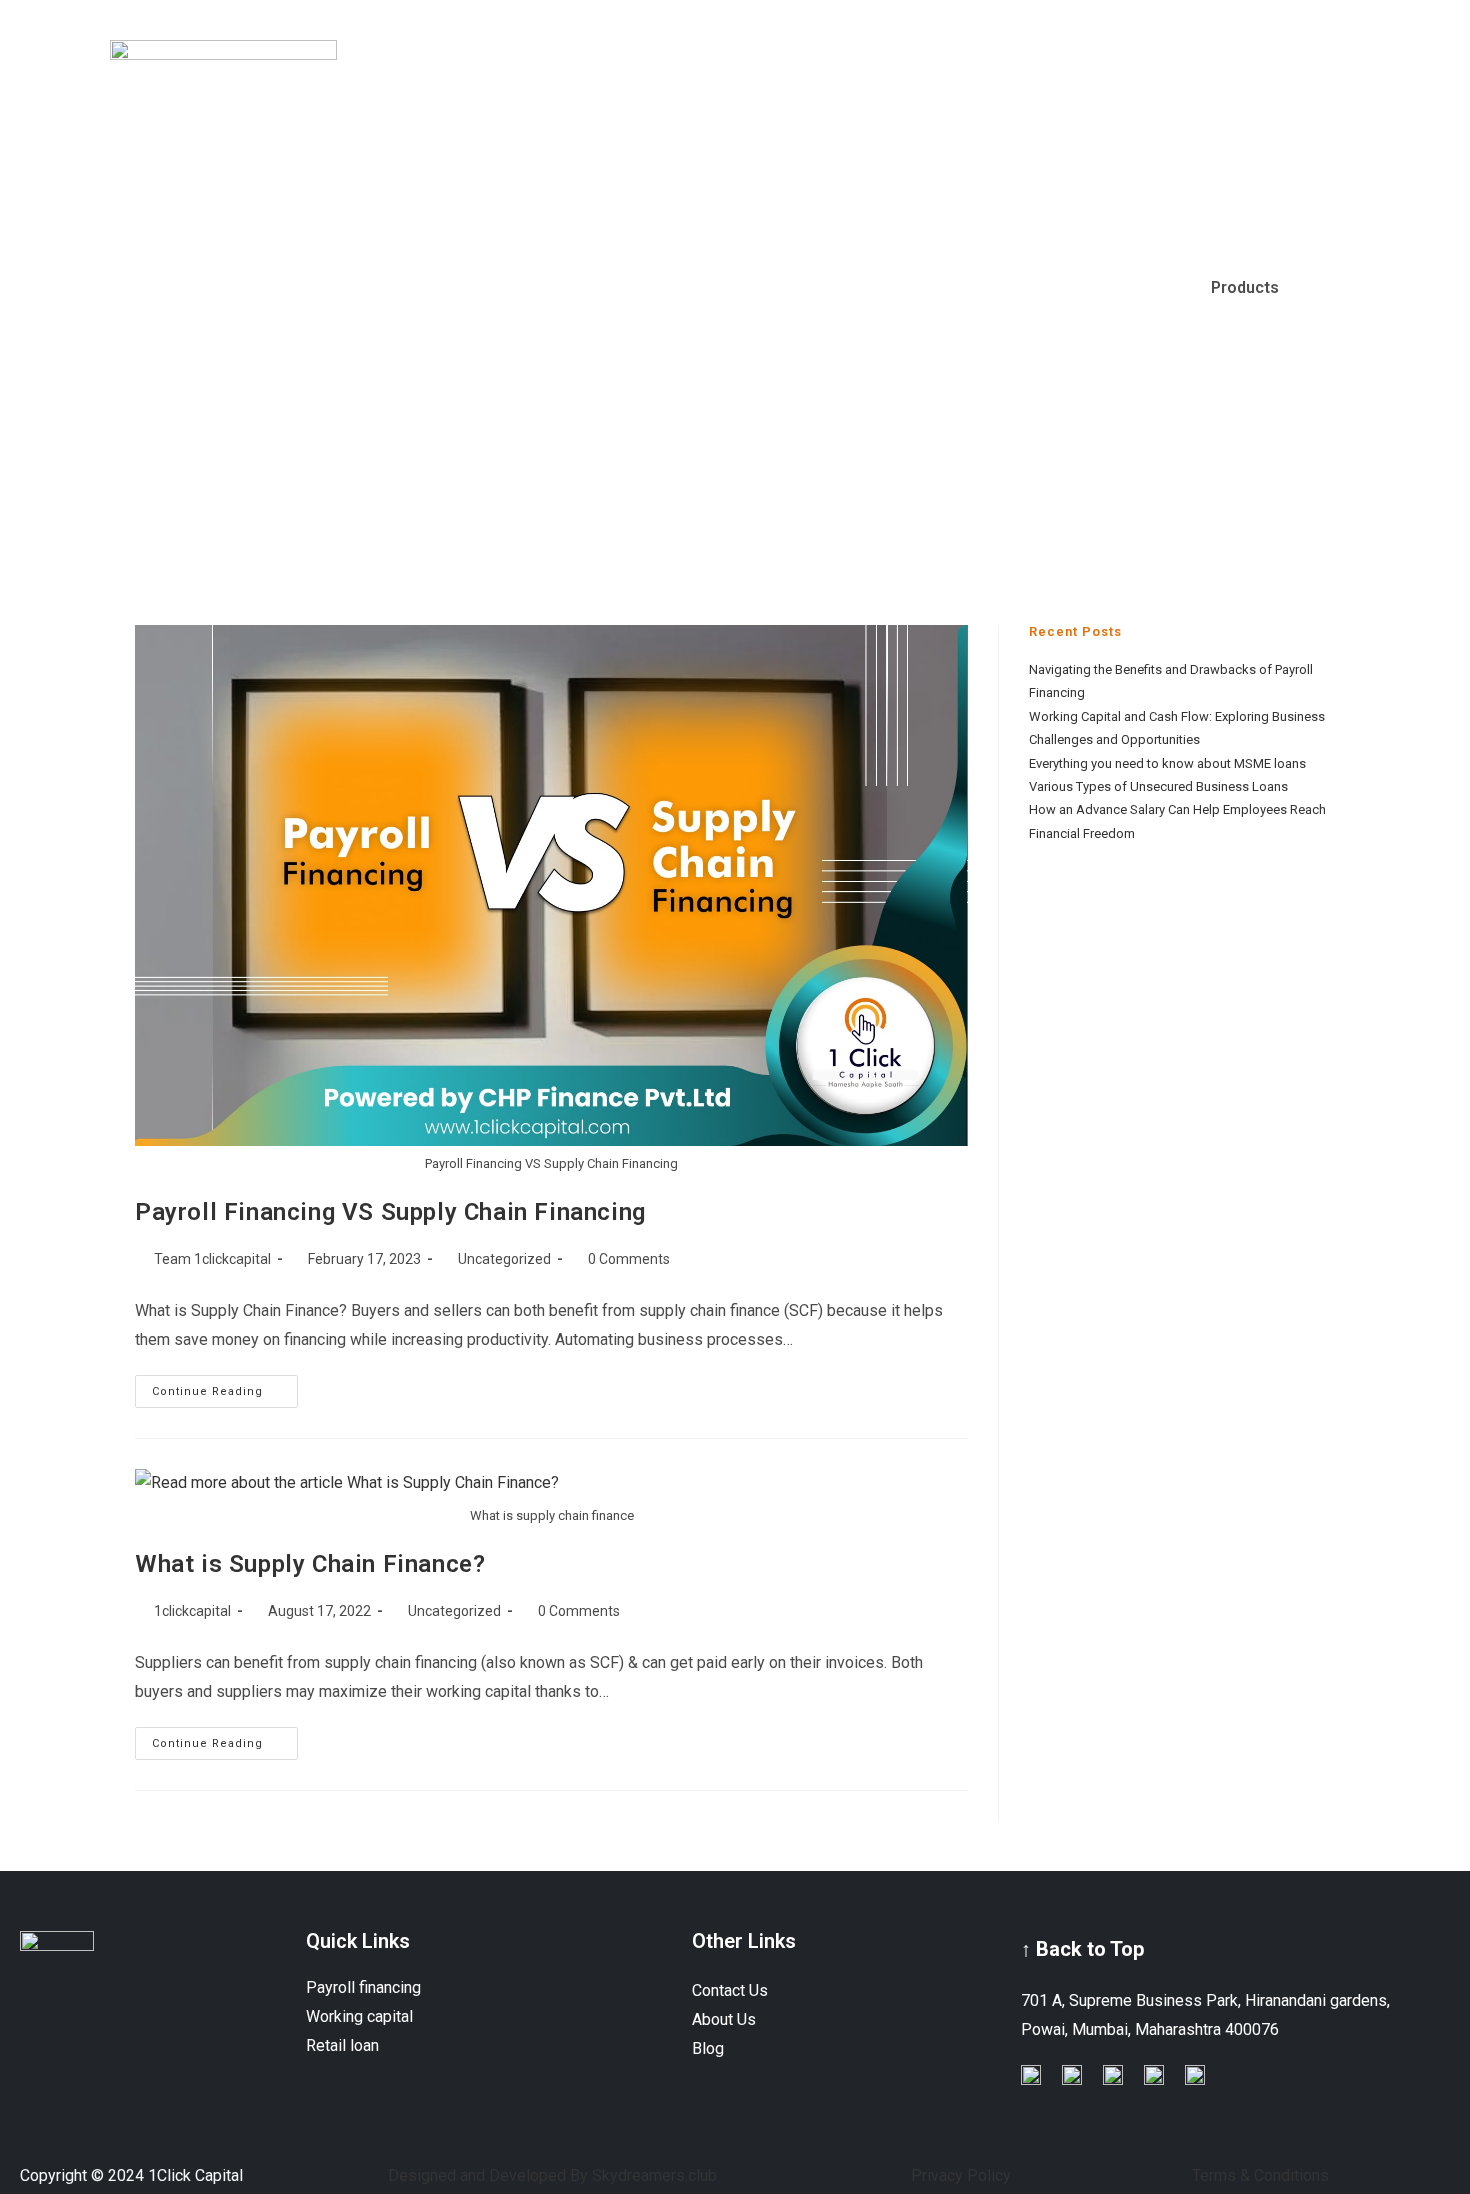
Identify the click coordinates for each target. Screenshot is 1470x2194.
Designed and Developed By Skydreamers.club (552, 2175)
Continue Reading (225, 1386)
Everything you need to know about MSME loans (1167, 763)
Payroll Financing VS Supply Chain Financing (390, 1212)
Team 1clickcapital (212, 1259)
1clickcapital (192, 1611)
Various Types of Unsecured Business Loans (1158, 786)
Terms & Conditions (1260, 2175)
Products (1245, 287)
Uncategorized (504, 1259)
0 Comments (629, 1259)
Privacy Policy (961, 2175)
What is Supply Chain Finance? (310, 1564)
